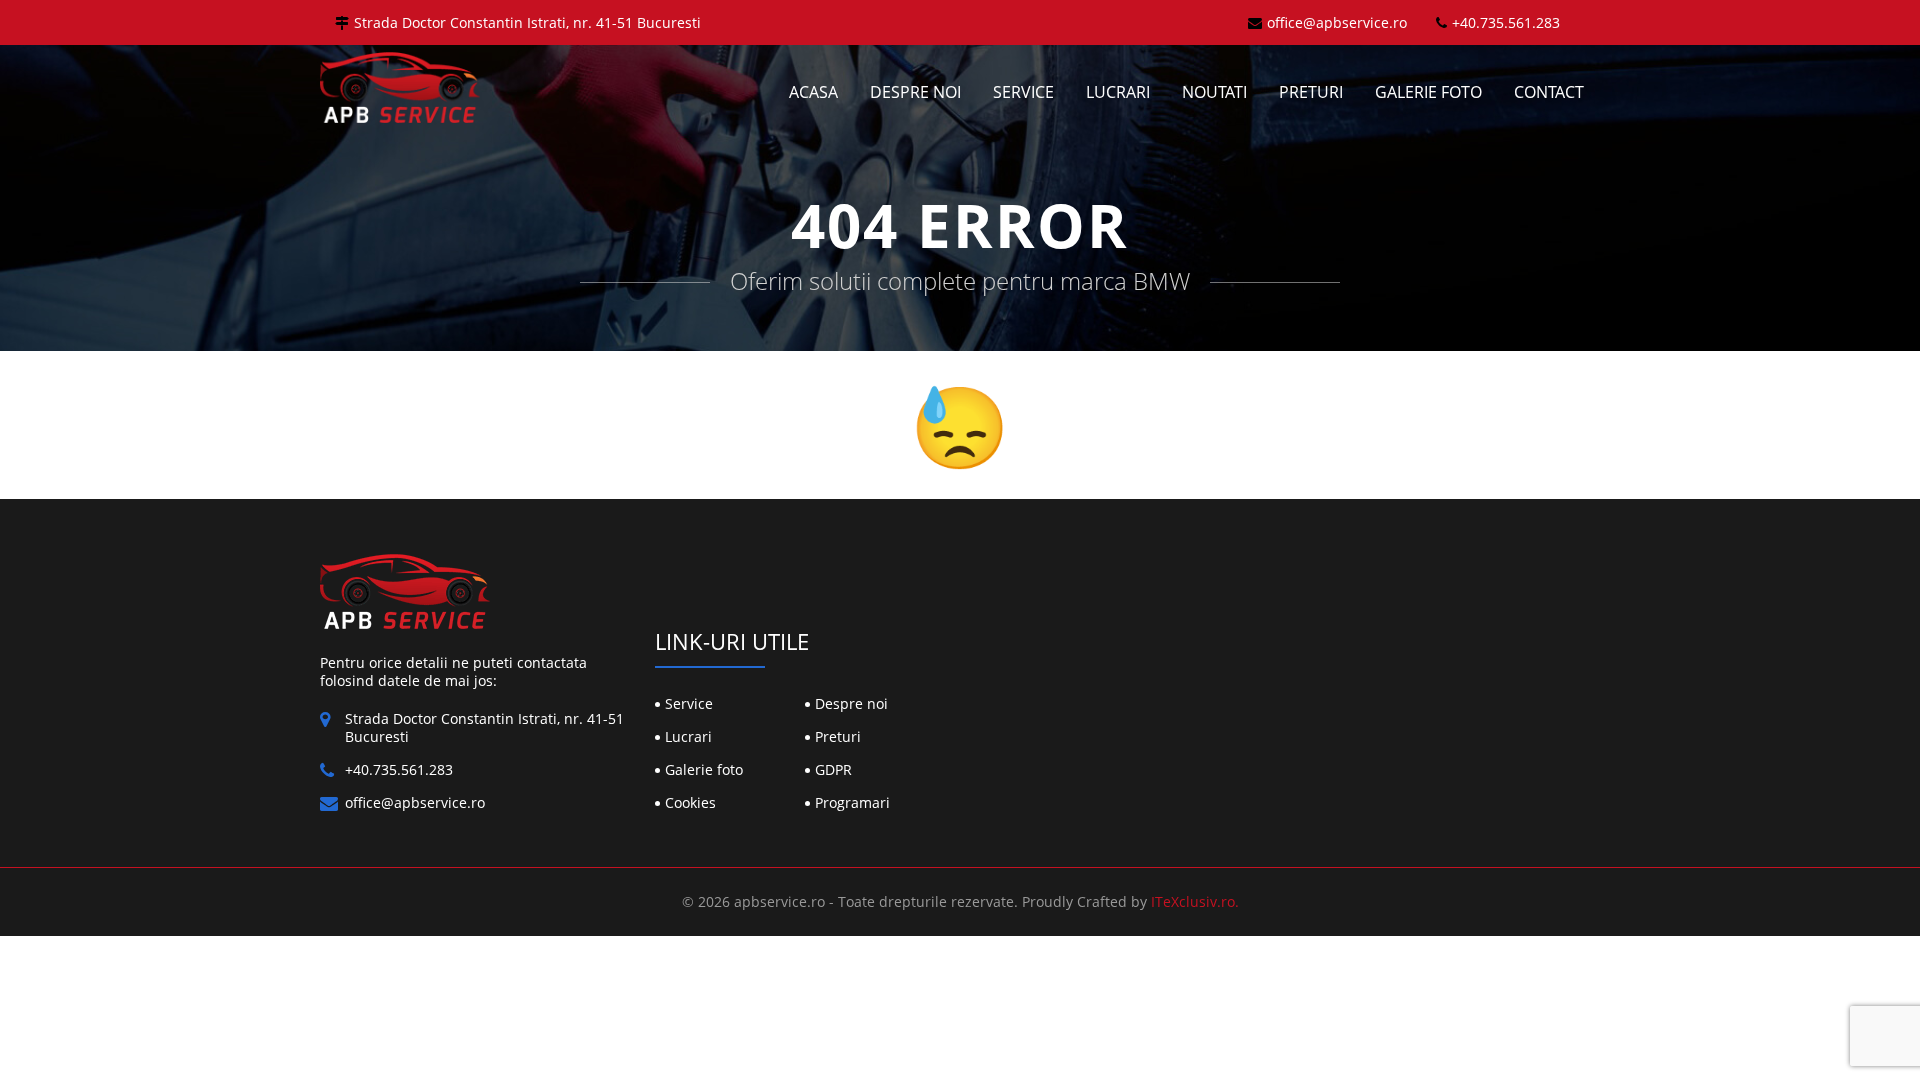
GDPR (833, 769)
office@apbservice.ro (1337, 22)
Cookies (690, 802)
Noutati (1214, 92)
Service (1023, 92)
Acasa (813, 92)
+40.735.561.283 (1506, 22)
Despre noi (915, 92)
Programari (852, 802)
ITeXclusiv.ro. (1195, 901)
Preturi (1311, 92)
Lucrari (1118, 92)
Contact (1549, 92)
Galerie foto (1428, 92)
